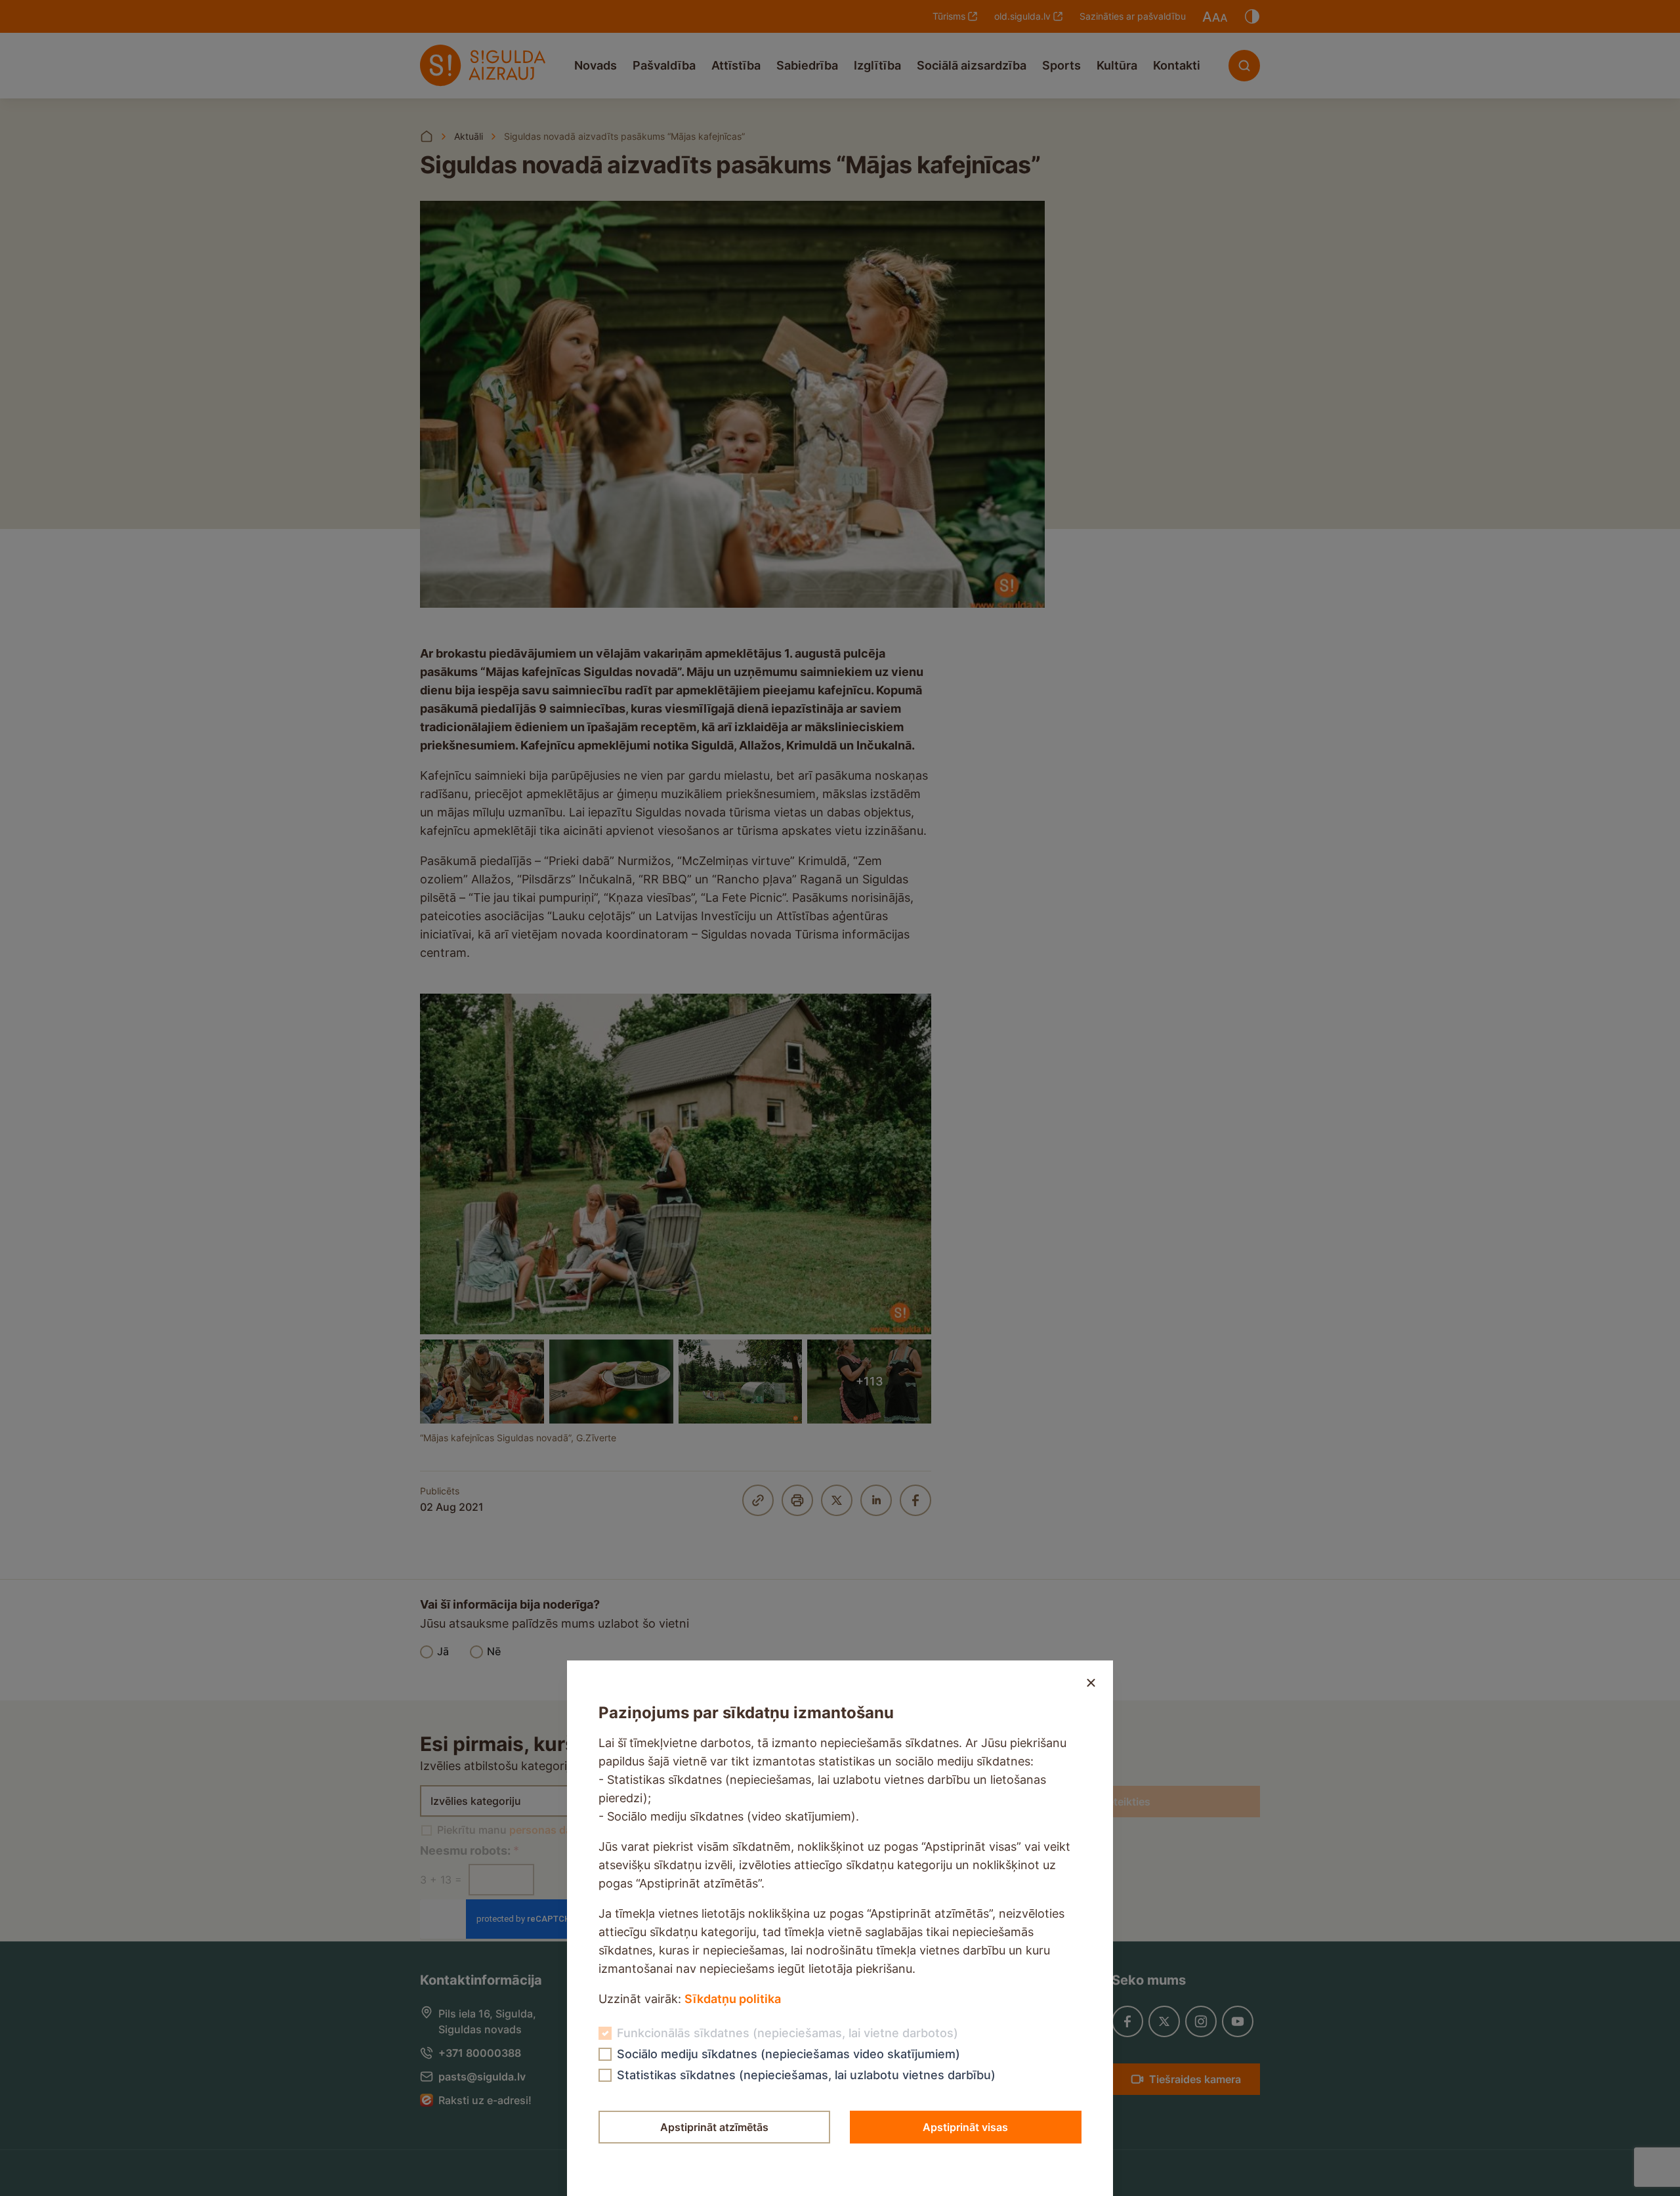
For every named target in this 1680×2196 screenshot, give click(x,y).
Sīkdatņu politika (733, 1999)
